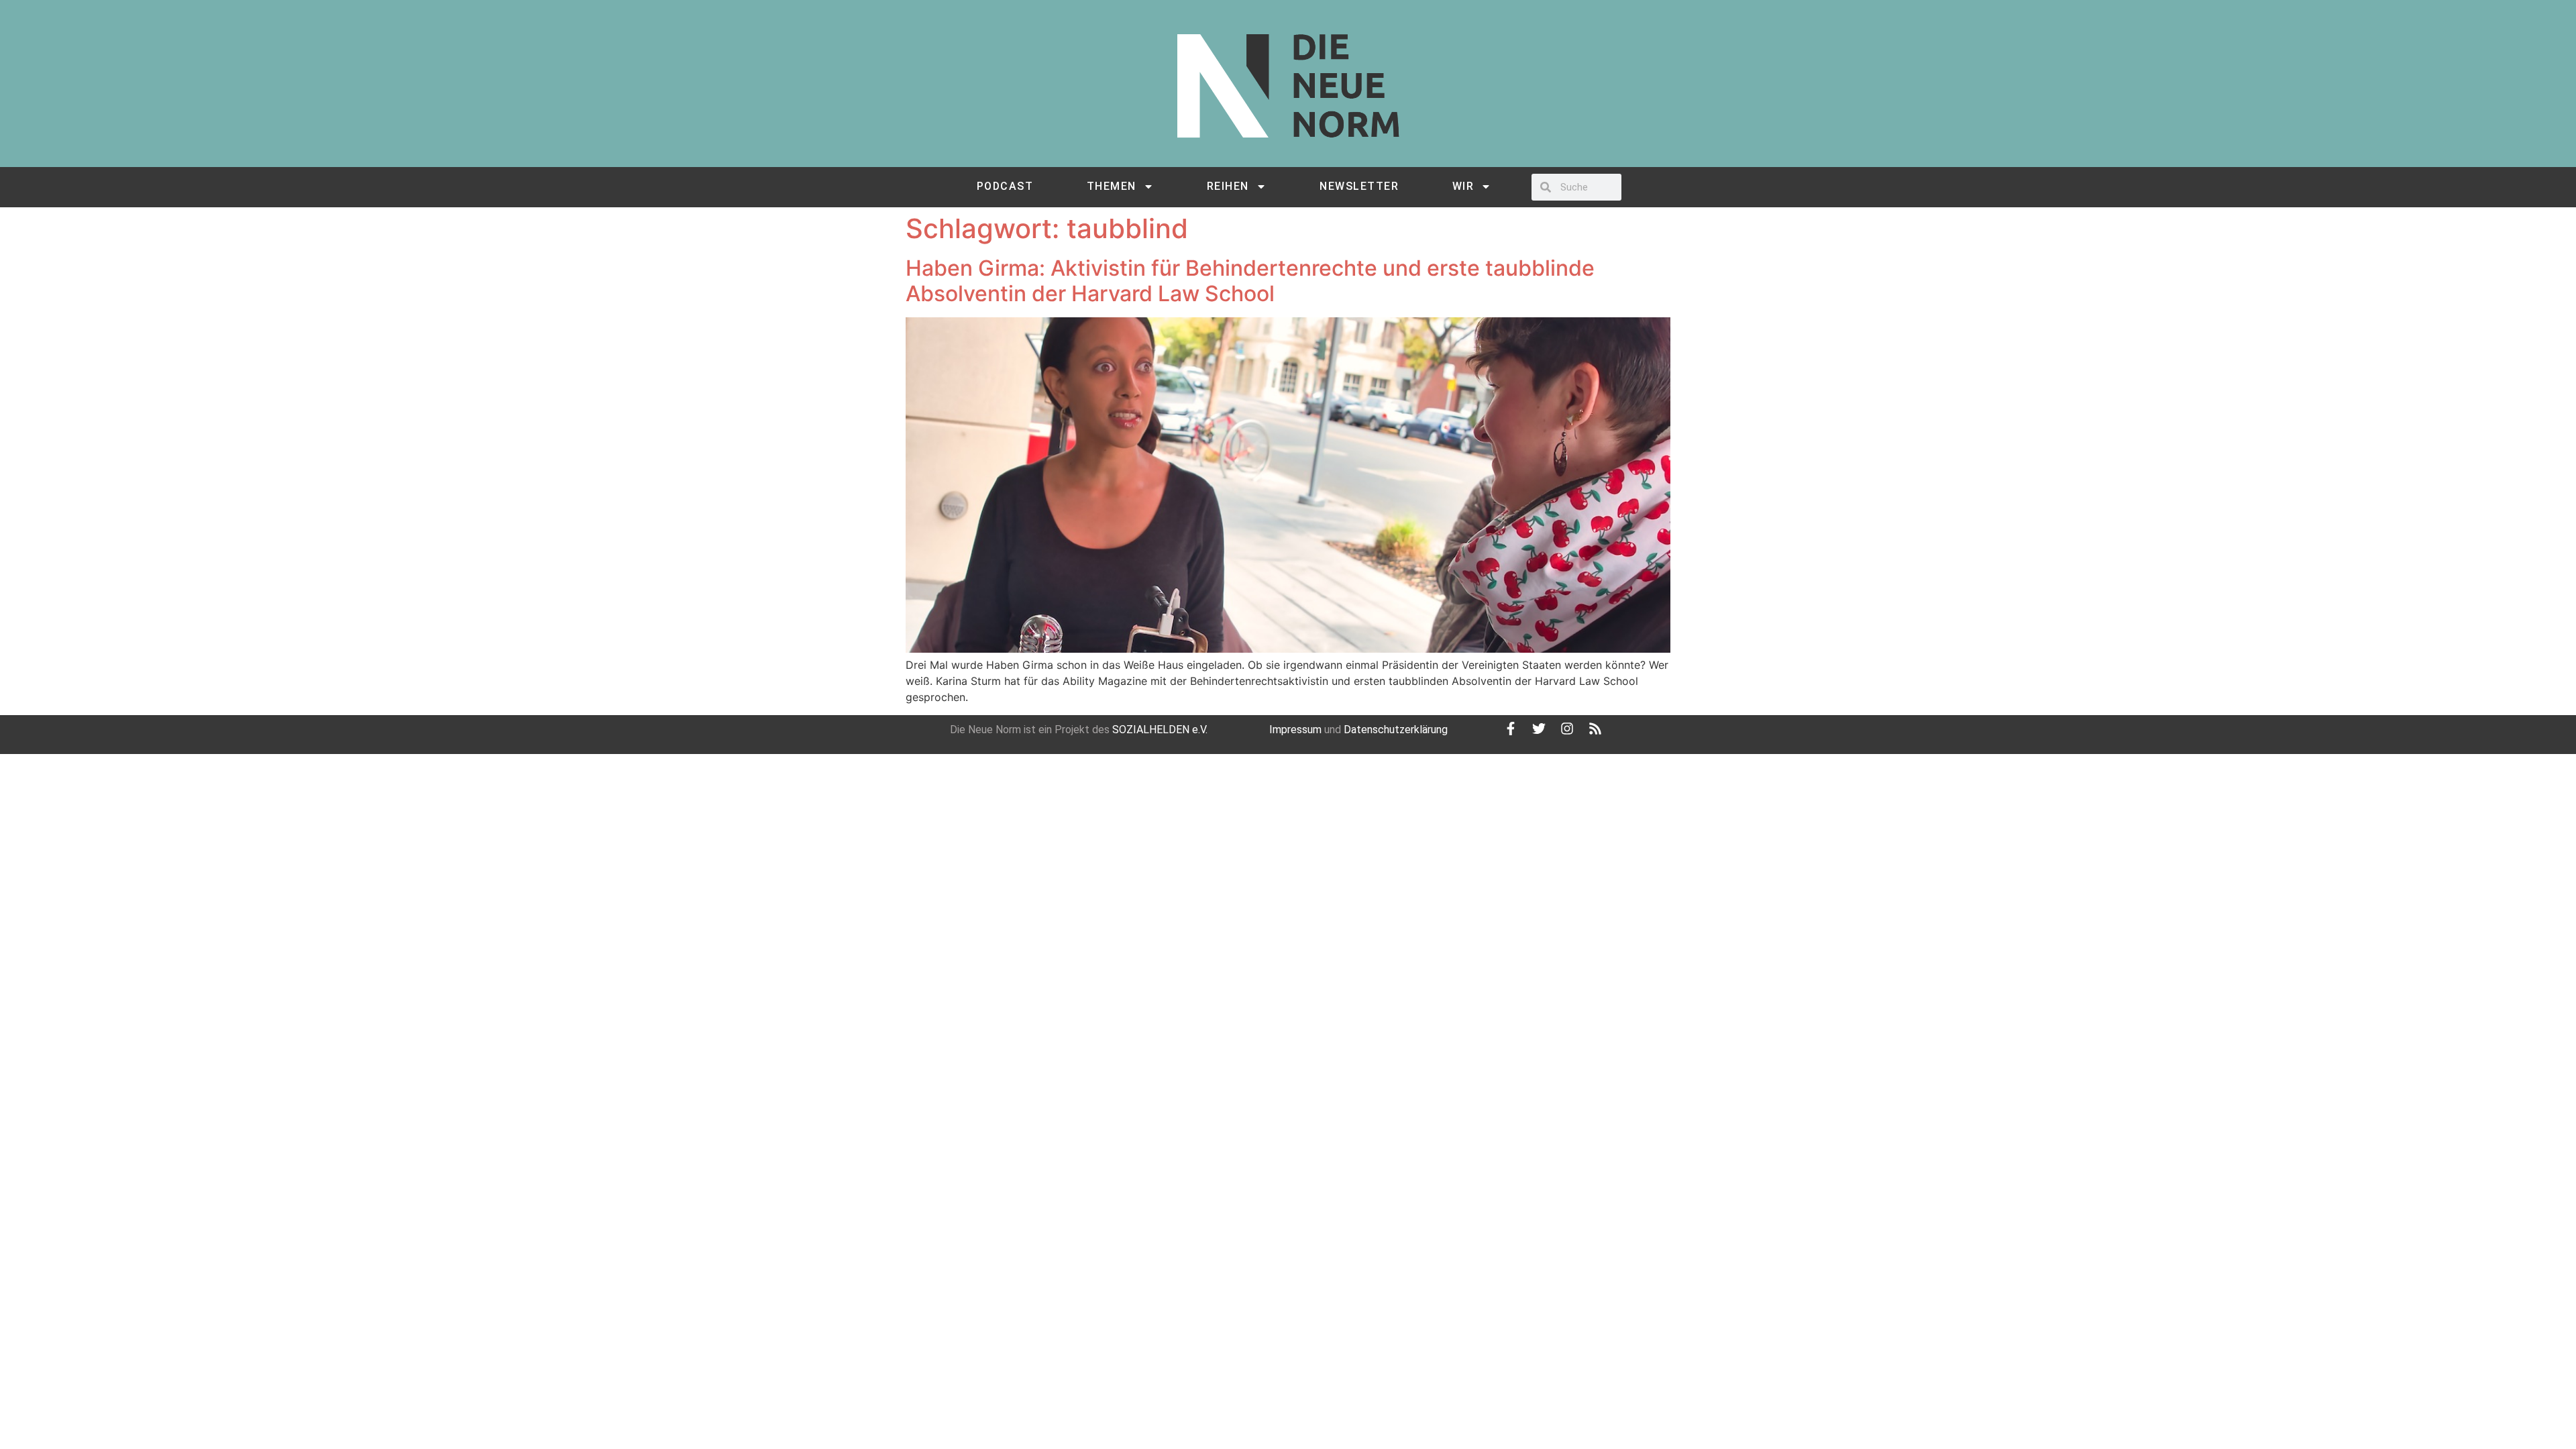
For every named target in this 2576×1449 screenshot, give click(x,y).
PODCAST (1005, 186)
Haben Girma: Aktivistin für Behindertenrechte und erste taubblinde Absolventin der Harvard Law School (1250, 281)
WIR (1463, 186)
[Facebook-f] (1511, 729)
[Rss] (1595, 729)
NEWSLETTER (1359, 186)
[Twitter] (1539, 729)
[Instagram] (1567, 729)
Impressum (1295, 730)
